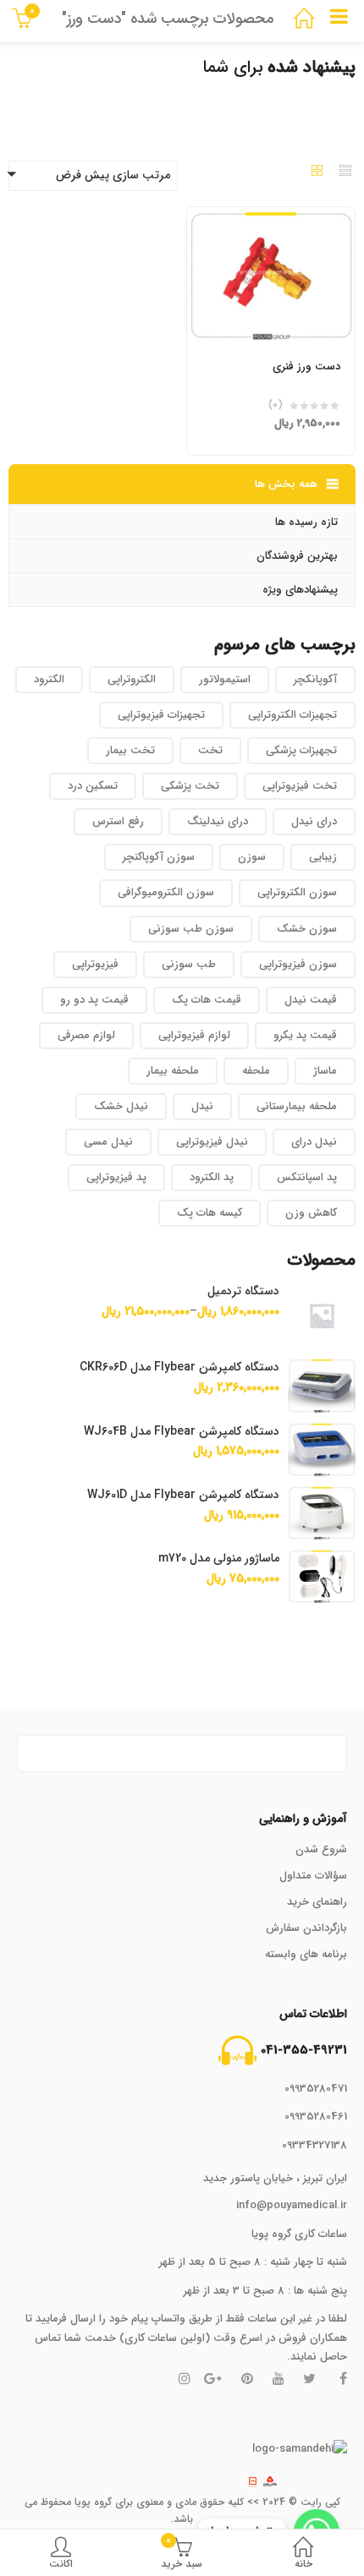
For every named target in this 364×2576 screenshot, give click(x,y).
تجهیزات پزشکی (301, 750)
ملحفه (256, 1071)
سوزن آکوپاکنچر (159, 857)
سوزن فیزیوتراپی (298, 964)
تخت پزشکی (190, 786)
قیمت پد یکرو (305, 1035)
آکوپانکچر (315, 679)
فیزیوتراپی (95, 964)
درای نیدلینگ (218, 821)
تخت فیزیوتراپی (300, 786)
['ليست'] (345, 172)
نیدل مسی (108, 1142)
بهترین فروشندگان (297, 556)
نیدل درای (314, 1142)
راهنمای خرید (317, 1902)
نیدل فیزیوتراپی (212, 1142)
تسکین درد (93, 786)
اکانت (61, 2564)
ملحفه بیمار (173, 1071)
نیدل (202, 1106)
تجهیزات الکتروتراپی (292, 715)
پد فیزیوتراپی (116, 1177)
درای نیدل (314, 821)
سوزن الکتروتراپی (297, 892)
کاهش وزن (311, 1213)
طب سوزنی (189, 964)
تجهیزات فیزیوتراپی (161, 715)
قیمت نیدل (311, 1000)
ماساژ (325, 1071)
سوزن (252, 857)
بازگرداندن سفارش (306, 1928)
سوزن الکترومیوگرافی (166, 892)
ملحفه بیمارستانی (297, 1106)
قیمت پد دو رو (94, 1000)
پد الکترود (212, 1177)
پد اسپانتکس (307, 1177)
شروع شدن (321, 1849)
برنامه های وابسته (306, 1954)
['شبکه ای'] (317, 172)
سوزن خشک (307, 929)
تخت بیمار (130, 750)
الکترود (49, 679)
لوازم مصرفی (86, 1035)
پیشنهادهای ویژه (300, 590)
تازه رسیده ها (306, 522)
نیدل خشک (121, 1106)
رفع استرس (118, 821)
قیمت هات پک (207, 1000)
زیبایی (323, 857)
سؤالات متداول (313, 1876)
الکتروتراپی (132, 679)
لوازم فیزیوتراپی (194, 1035)
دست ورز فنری (306, 366)
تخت (210, 750)
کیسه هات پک (210, 1213)
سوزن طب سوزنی (191, 929)
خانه (303, 2564)
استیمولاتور (225, 679)
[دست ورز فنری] (271, 217)
